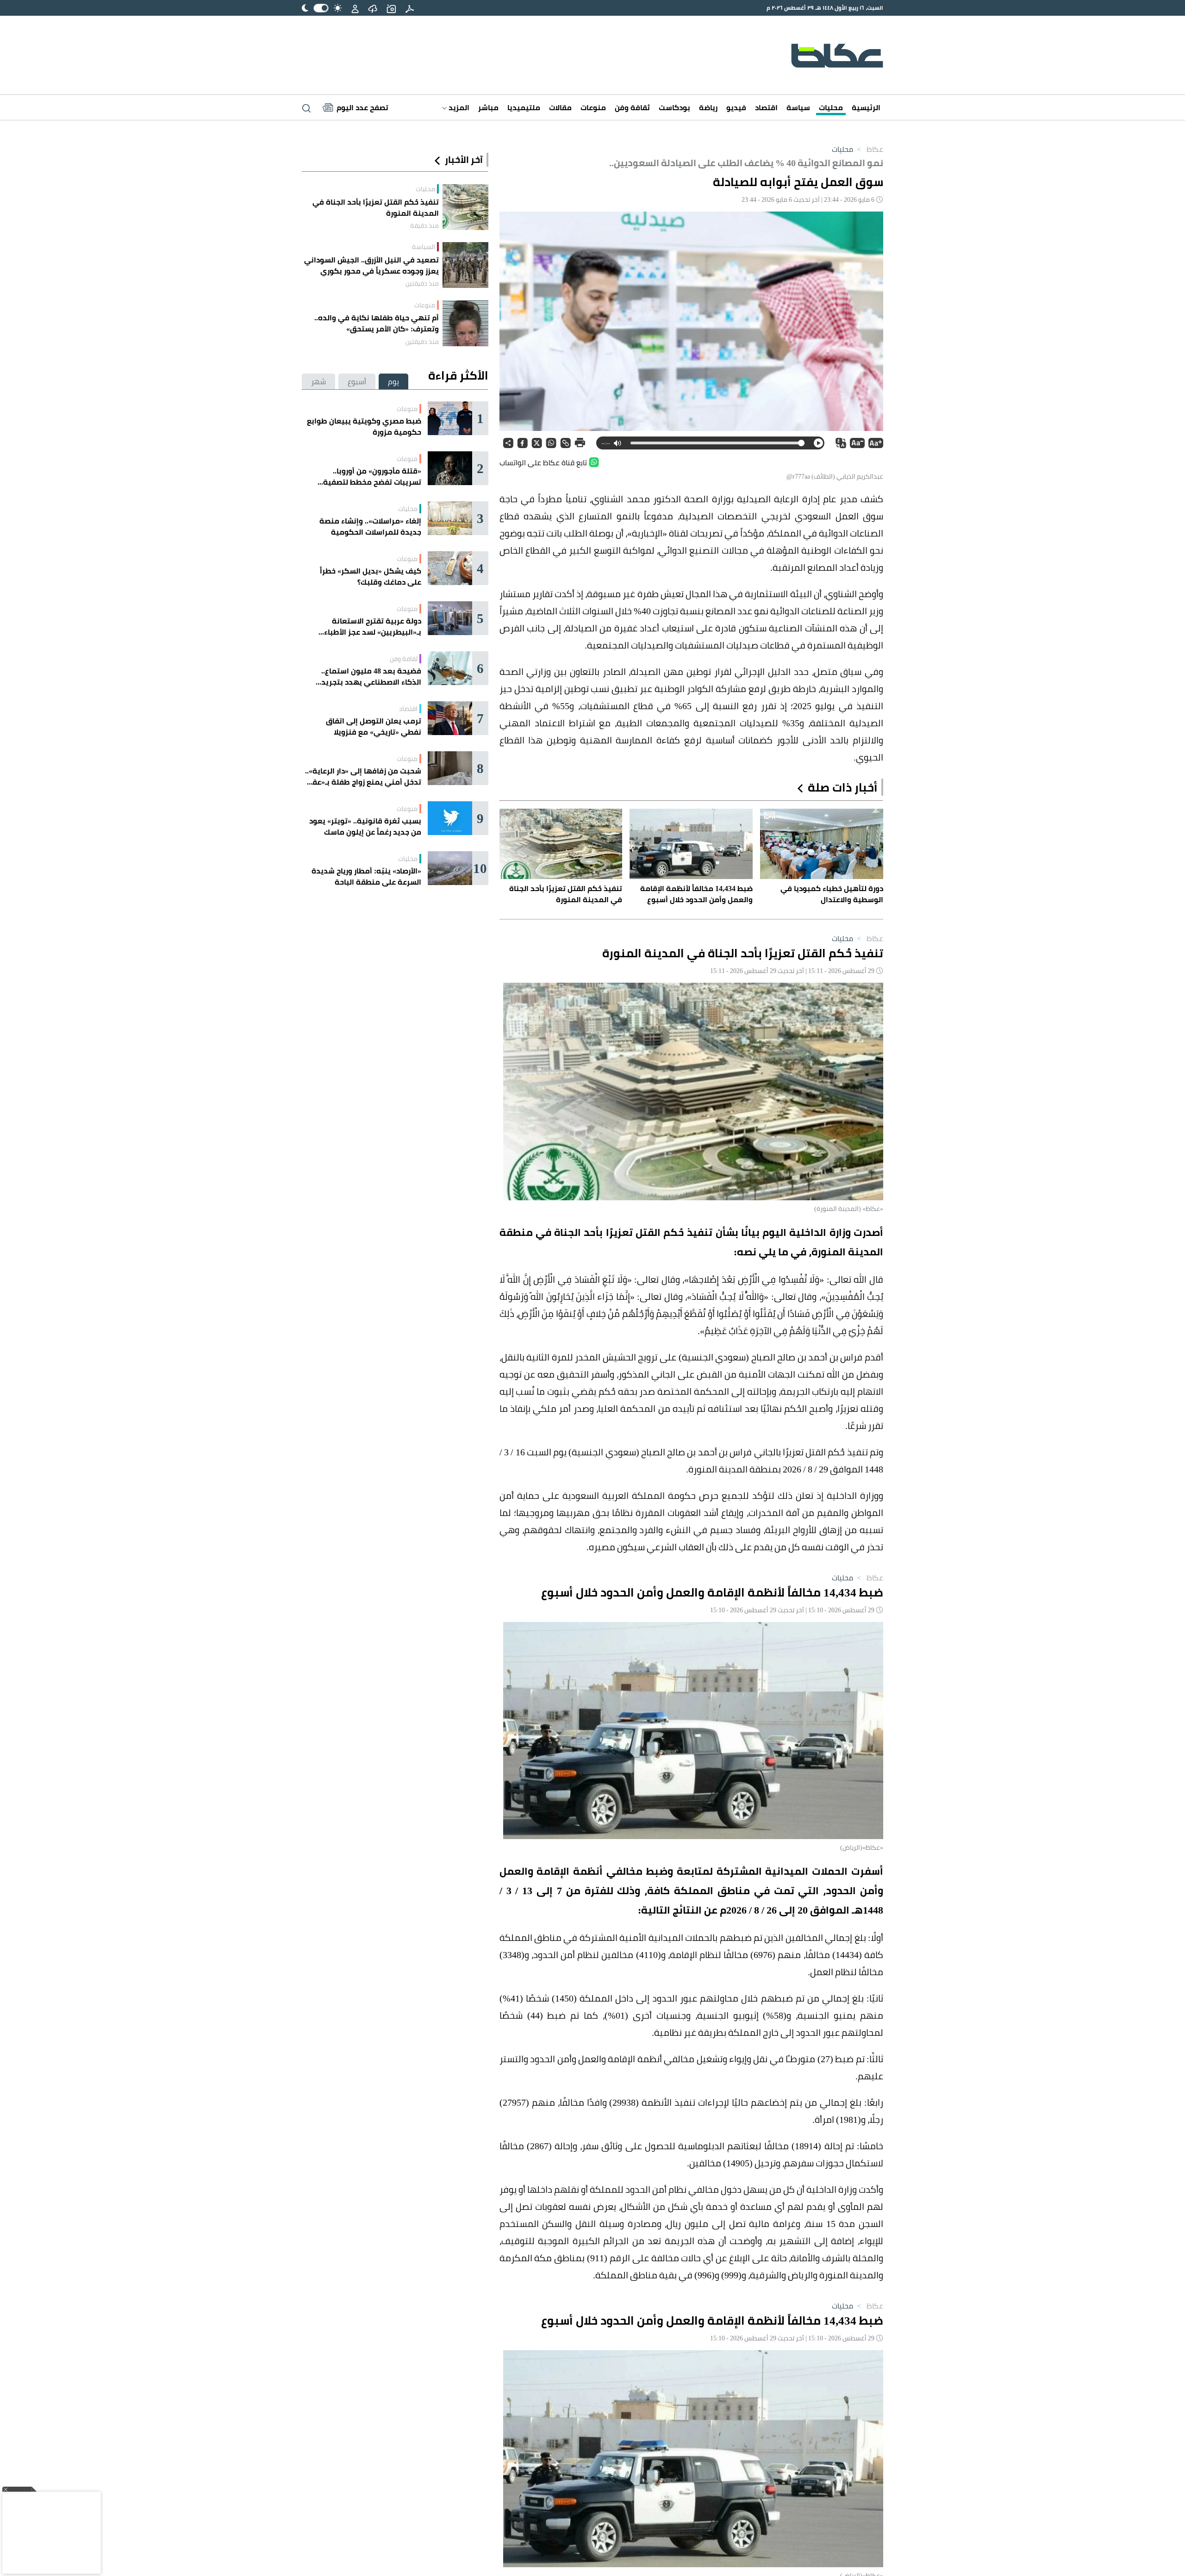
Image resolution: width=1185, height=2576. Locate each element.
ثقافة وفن (632, 107)
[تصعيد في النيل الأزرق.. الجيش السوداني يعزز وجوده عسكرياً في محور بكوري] (465, 265)
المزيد (458, 107)
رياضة (708, 107)
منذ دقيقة (424, 225)
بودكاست (674, 107)
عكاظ (869, 149)
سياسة (798, 107)
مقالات (560, 107)
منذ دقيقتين (422, 283)
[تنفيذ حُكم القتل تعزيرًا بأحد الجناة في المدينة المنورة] (465, 207)
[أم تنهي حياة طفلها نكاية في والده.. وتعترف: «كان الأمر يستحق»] (465, 323)
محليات (831, 107)
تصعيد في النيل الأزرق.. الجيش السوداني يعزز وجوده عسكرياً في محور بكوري (371, 265)
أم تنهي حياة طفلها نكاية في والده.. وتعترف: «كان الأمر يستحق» (377, 323)
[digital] (410, 8)
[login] (355, 8)
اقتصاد (766, 107)
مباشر (488, 107)
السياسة (424, 247)
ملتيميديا (524, 107)
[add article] (391, 8)
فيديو (736, 107)
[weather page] (373, 8)
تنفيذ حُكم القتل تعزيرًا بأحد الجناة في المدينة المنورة (376, 207)
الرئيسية (866, 107)
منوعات (593, 107)
